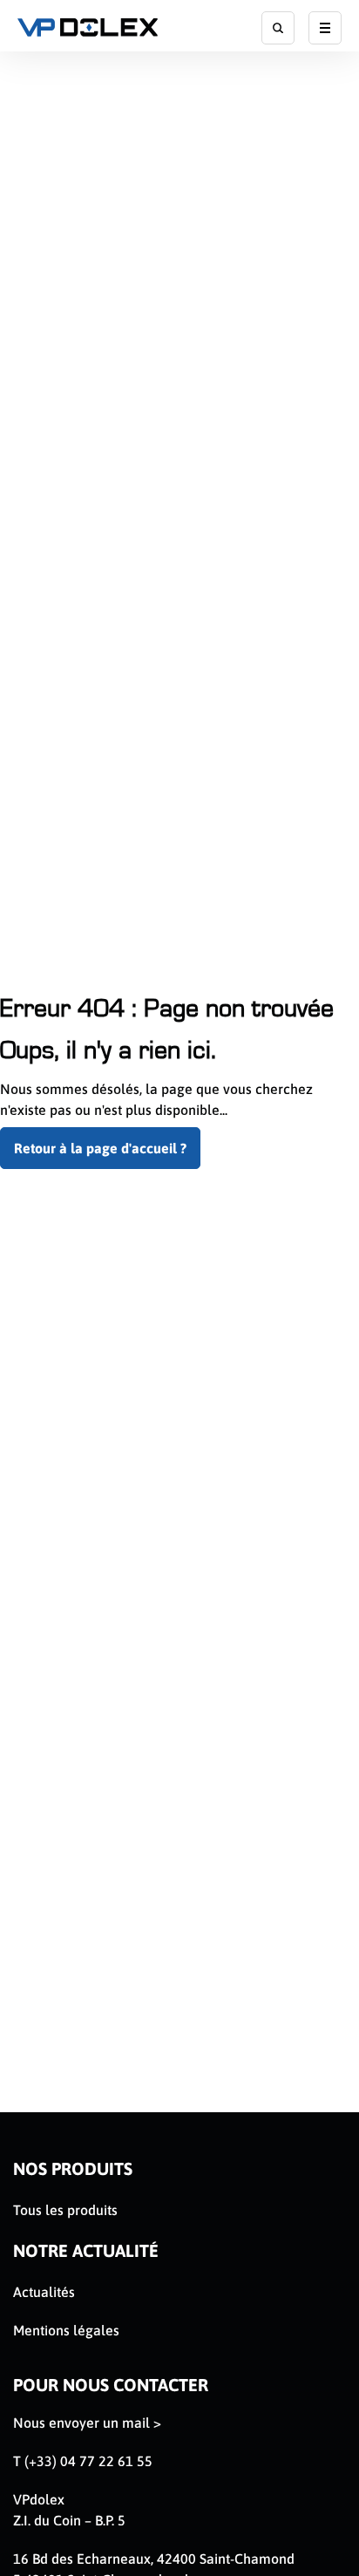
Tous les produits (65, 2210)
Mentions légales (66, 2330)
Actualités (44, 2292)
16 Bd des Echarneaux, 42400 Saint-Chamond (154, 2559)
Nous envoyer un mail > (87, 2423)
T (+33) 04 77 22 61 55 (83, 2461)
